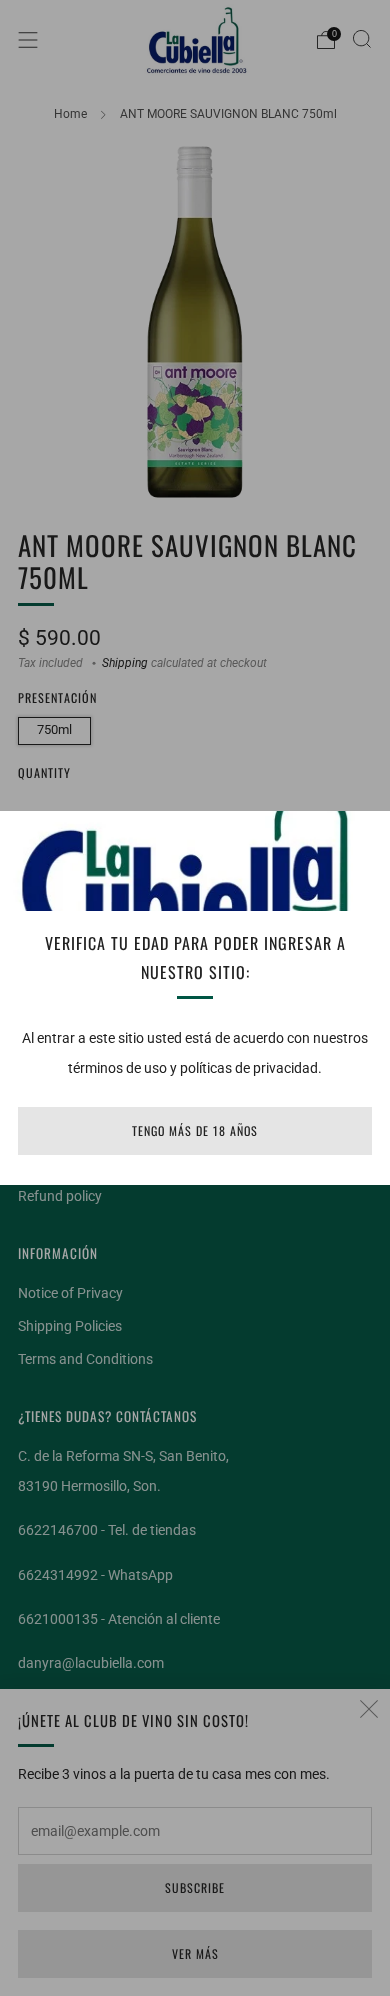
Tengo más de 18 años (195, 1130)
